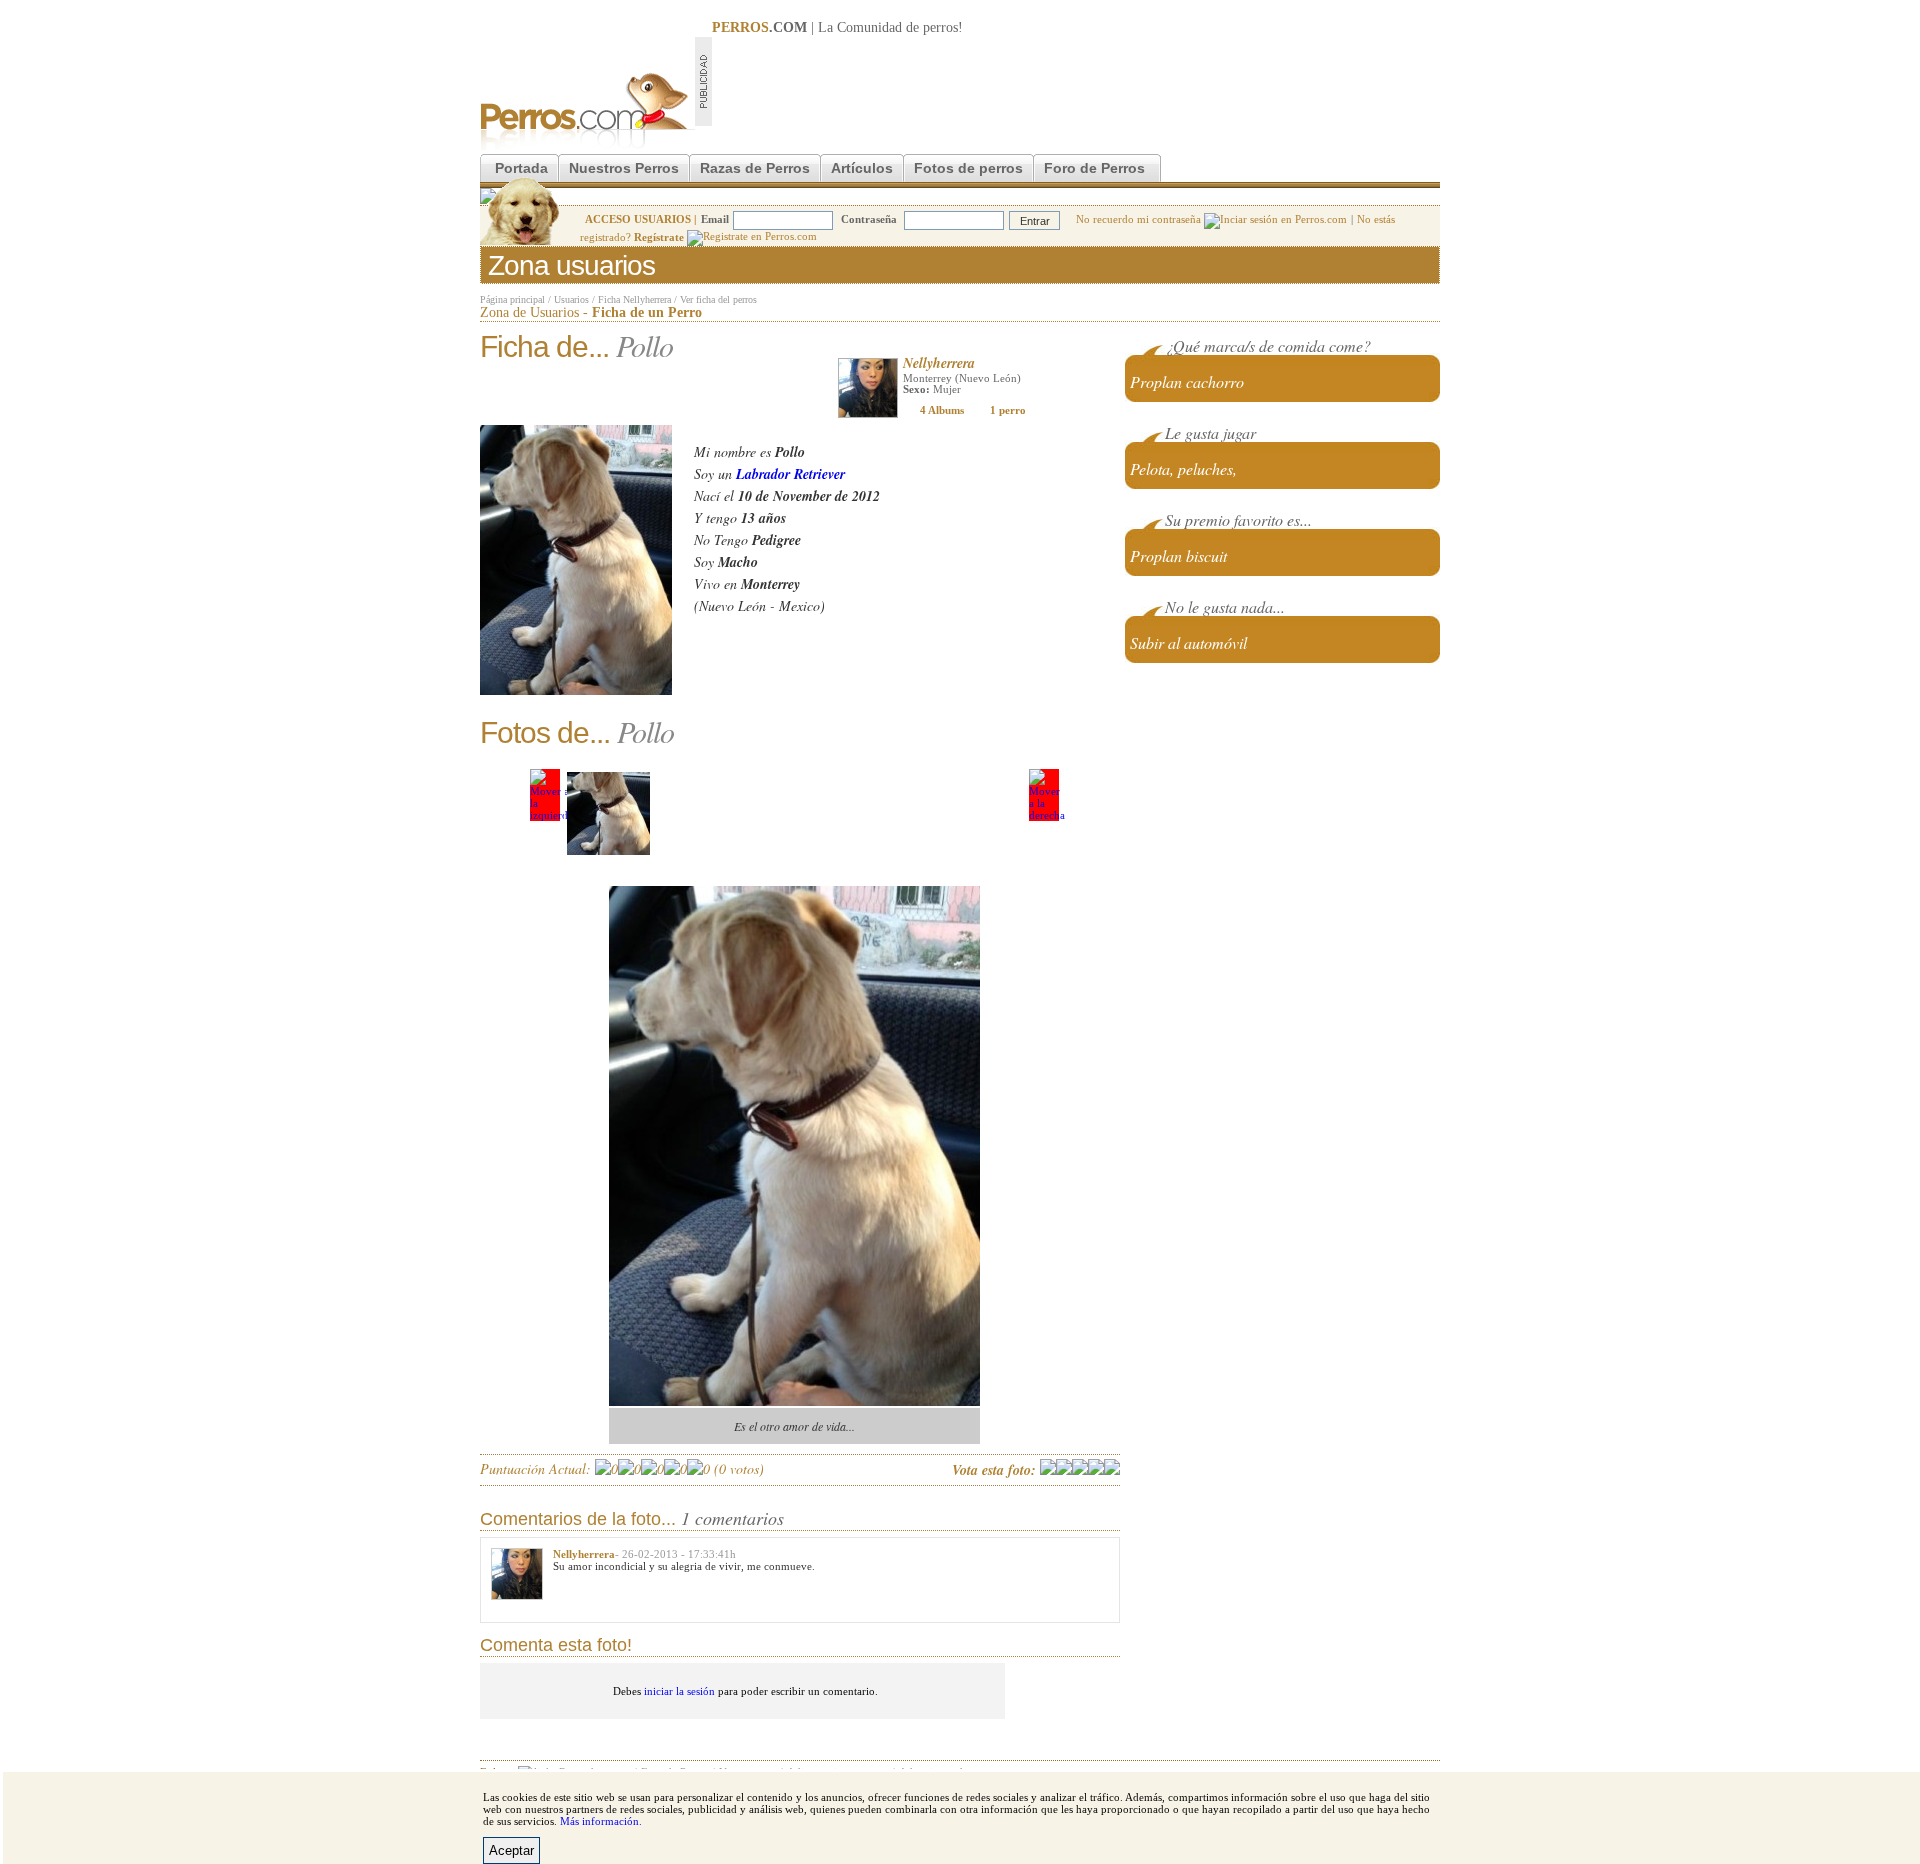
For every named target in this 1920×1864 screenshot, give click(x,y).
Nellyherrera (939, 363)
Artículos (862, 168)
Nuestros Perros (624, 168)
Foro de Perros (1094, 168)
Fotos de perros (968, 168)
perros (940, 27)
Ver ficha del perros (718, 299)
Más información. (601, 1821)
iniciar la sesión (679, 1691)
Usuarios (571, 299)
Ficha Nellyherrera (634, 299)
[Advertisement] (1076, 81)
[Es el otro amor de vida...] (608, 813)
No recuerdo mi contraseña (1140, 219)
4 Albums (942, 410)
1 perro (1008, 410)
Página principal (512, 299)
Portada (521, 168)
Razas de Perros (755, 168)
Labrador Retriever (790, 474)
